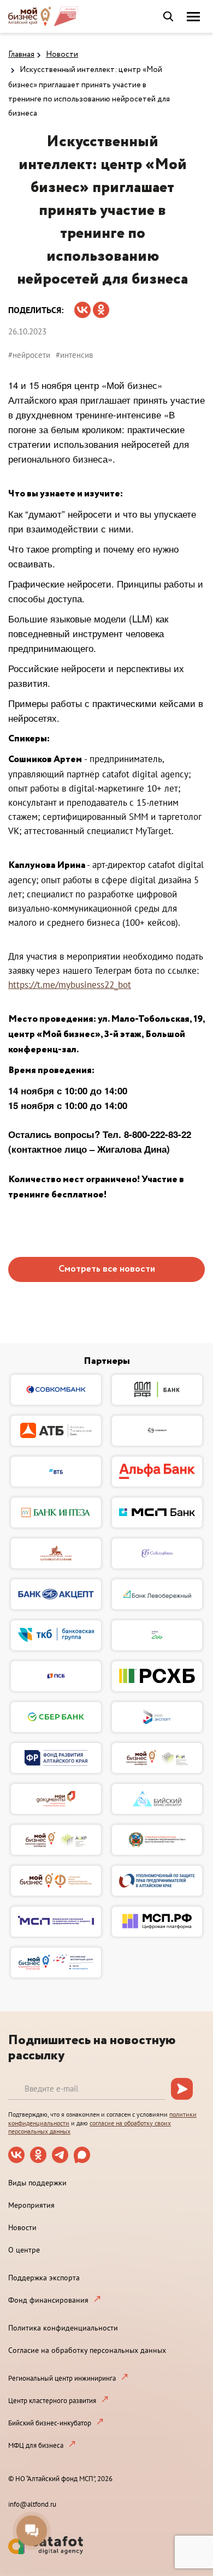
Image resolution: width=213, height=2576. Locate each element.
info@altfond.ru (32, 2504)
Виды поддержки (37, 2183)
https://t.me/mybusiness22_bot (70, 985)
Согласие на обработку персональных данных (87, 2350)
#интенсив (74, 355)
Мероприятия (31, 2205)
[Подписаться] (182, 2089)
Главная (21, 55)
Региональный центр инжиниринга (62, 2378)
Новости (62, 55)
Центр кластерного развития (52, 2401)
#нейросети (29, 355)
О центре (24, 2250)
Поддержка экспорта (44, 2278)
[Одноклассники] (101, 306)
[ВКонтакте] (82, 306)
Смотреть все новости (107, 1269)
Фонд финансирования (48, 2300)
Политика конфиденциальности (63, 2328)
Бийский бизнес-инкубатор (50, 2423)
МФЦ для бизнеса (36, 2445)
